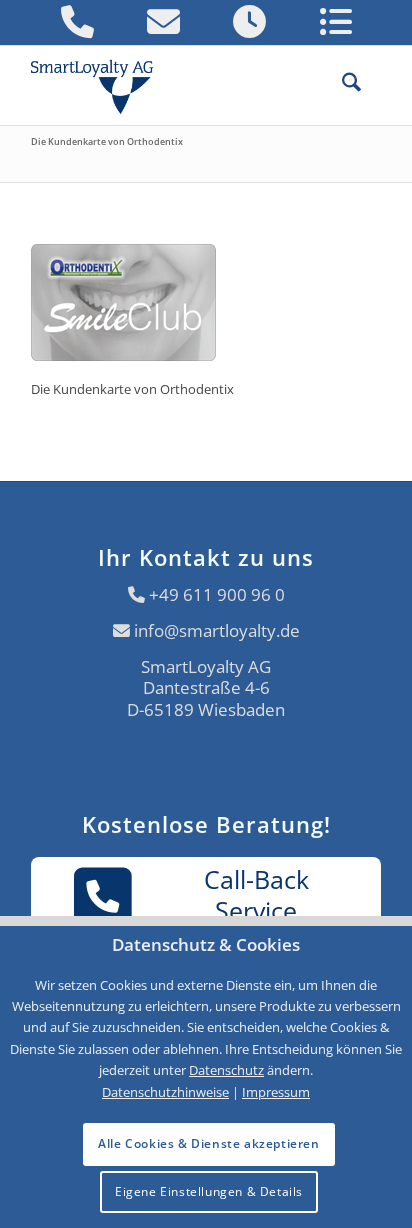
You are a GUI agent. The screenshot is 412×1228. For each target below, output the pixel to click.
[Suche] (341, 85)
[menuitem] (341, 85)
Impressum (276, 1092)
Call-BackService (256, 894)
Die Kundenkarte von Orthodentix (107, 141)
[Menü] (371, 85)
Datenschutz (226, 1070)
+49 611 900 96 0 (217, 594)
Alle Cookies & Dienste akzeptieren (208, 1143)
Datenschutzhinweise (165, 1092)
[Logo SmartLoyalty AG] (101, 85)
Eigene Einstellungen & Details (209, 1191)
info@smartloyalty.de (217, 630)
